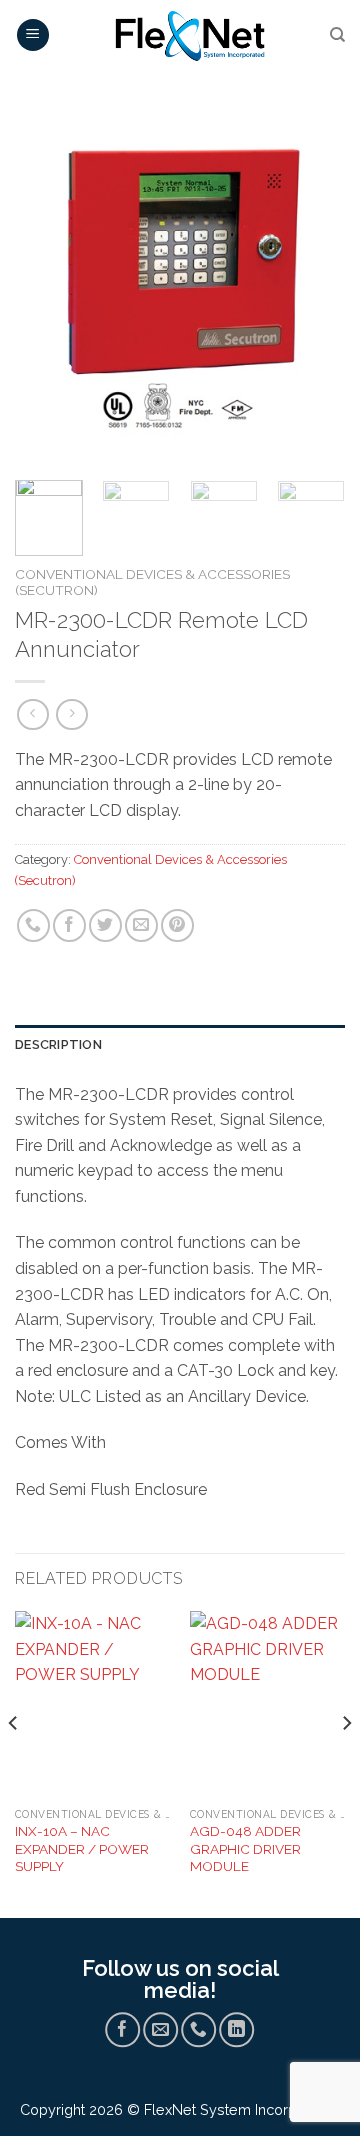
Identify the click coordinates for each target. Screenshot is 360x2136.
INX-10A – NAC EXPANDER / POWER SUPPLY (82, 1848)
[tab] (180, 1045)
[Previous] (47, 287)
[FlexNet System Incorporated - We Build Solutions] (190, 35)
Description (58, 1044)
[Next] (313, 287)
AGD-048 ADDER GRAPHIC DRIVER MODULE (245, 1848)
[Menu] (33, 35)
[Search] (337, 35)
